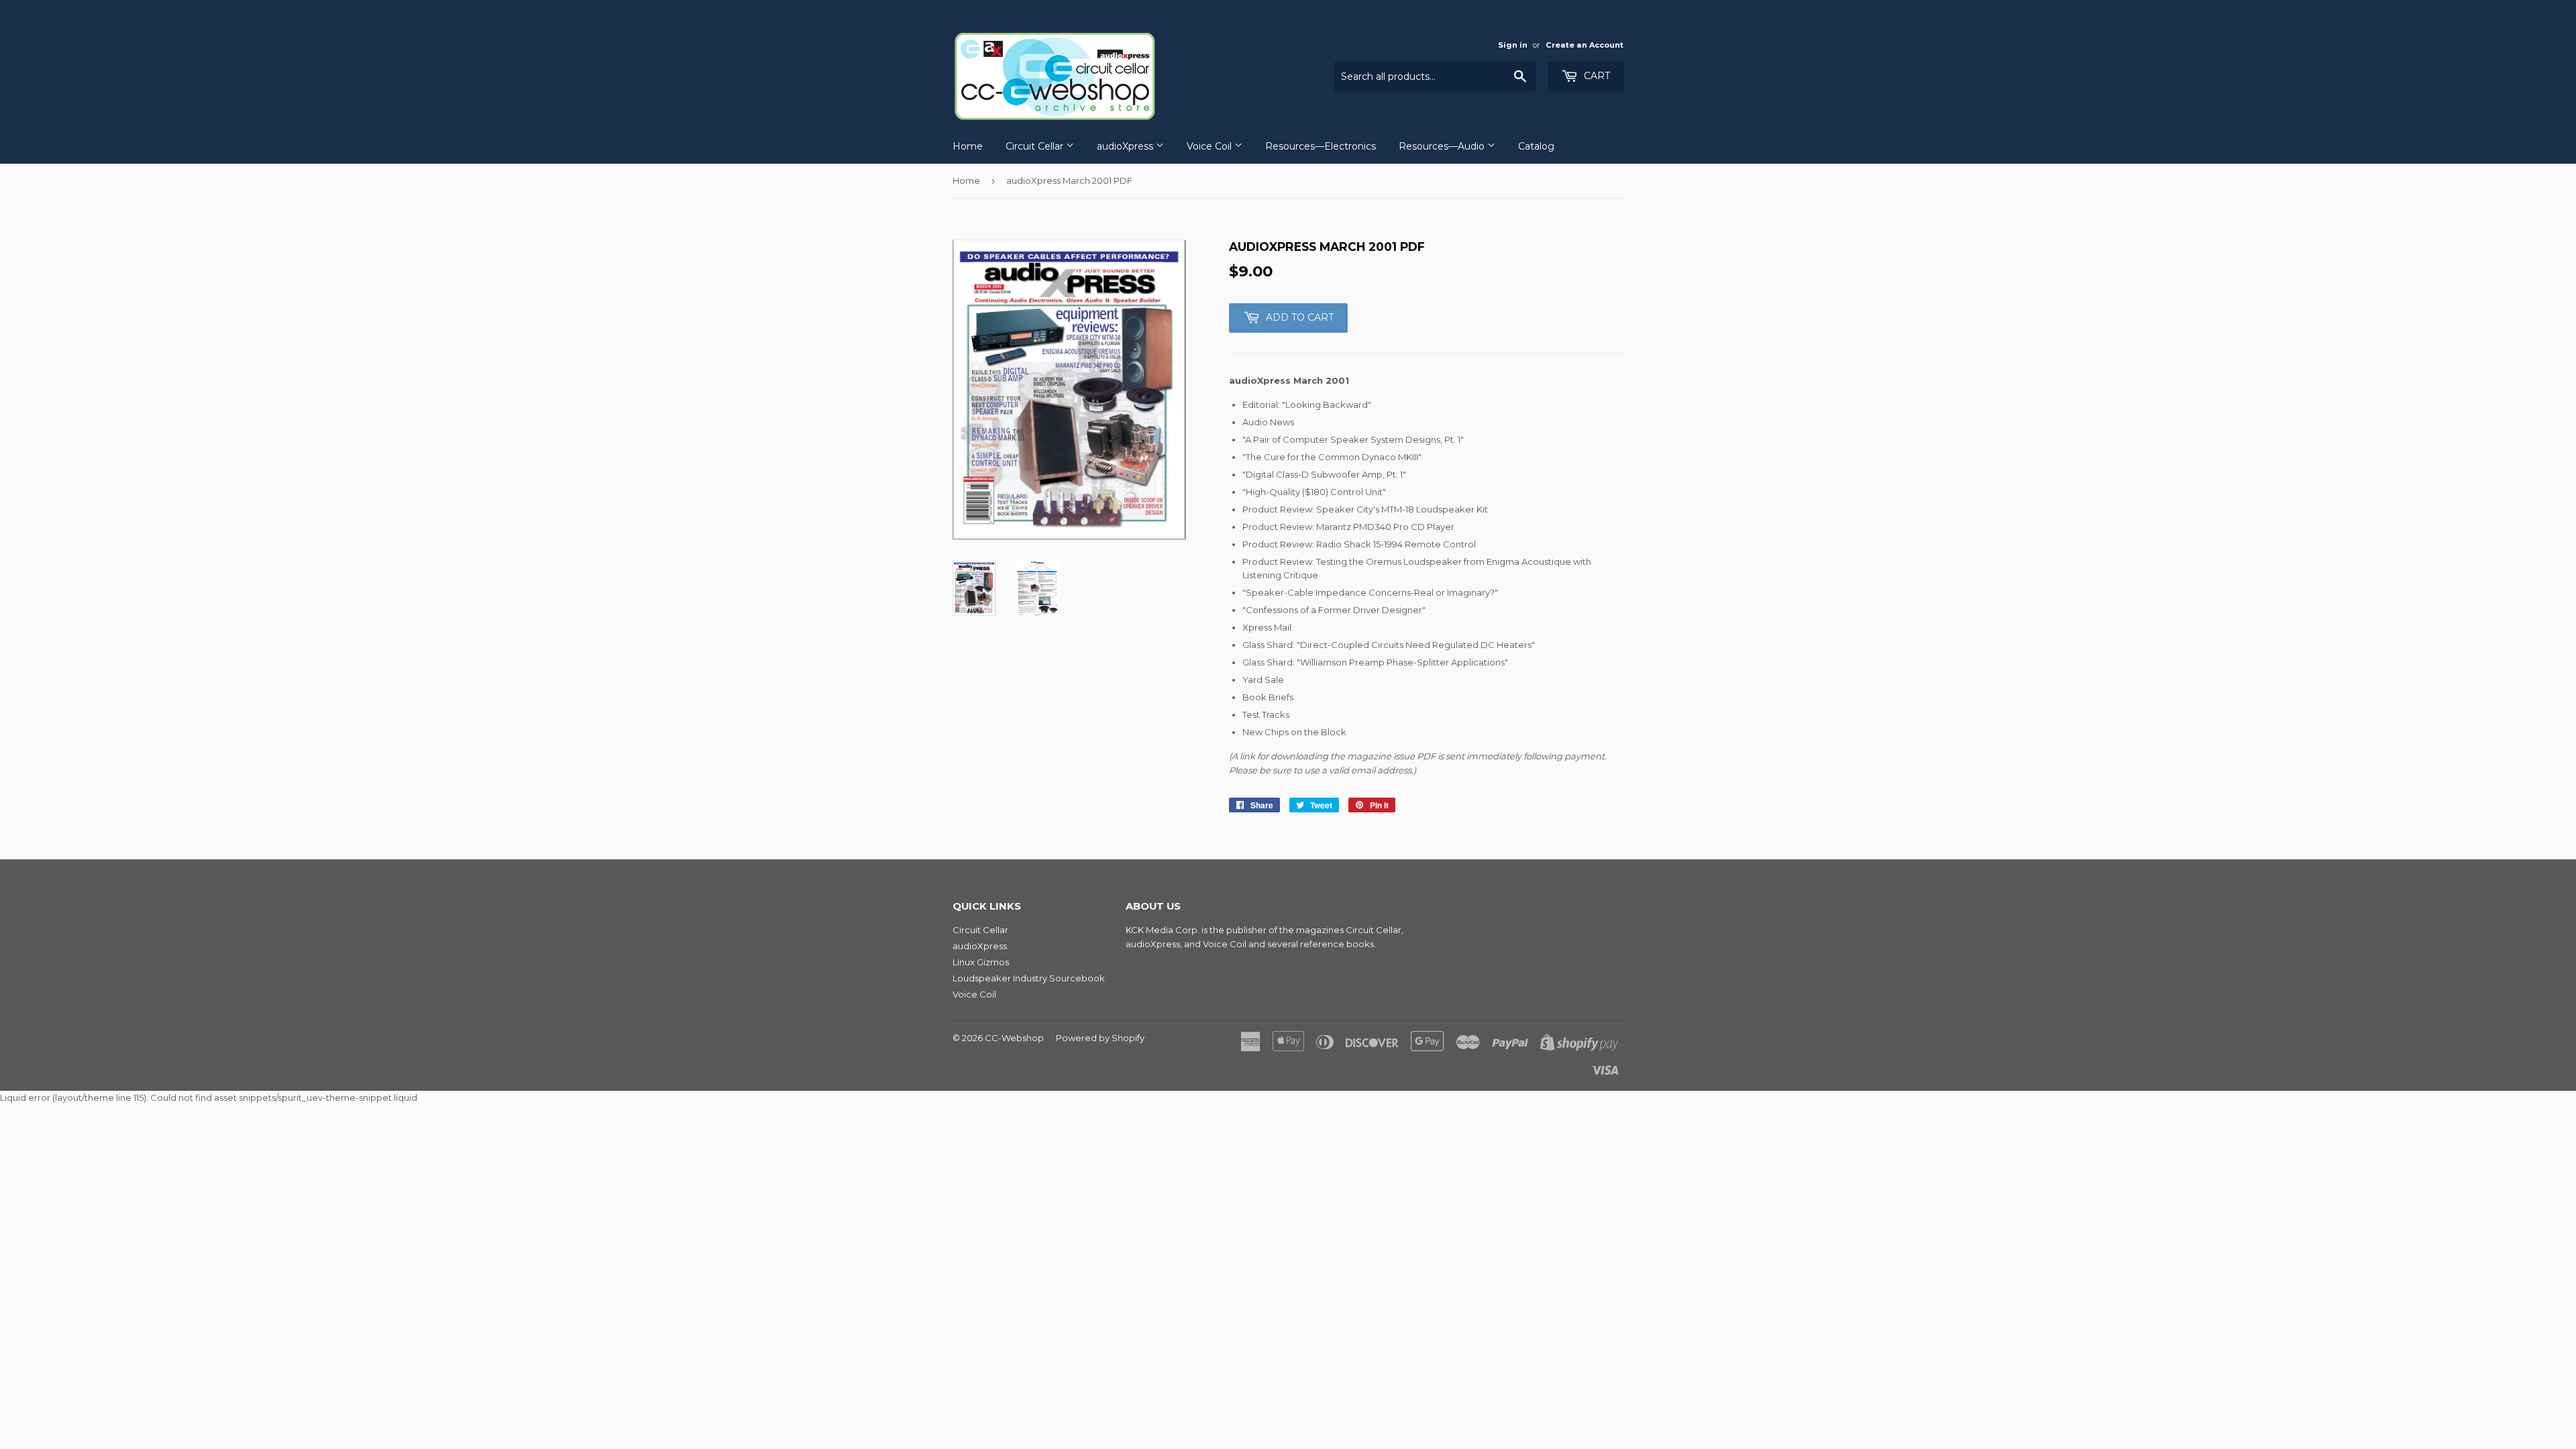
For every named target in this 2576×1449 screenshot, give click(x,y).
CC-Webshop (1014, 1038)
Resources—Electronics (1321, 146)
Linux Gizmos (981, 962)
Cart (1596, 76)
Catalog (1536, 146)
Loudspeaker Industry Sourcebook (1029, 978)
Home (968, 146)
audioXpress (1126, 146)
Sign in (1513, 45)
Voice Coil (1211, 146)
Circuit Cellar (1036, 146)
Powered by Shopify (1100, 1038)
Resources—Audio (1443, 146)
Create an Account (1585, 45)
